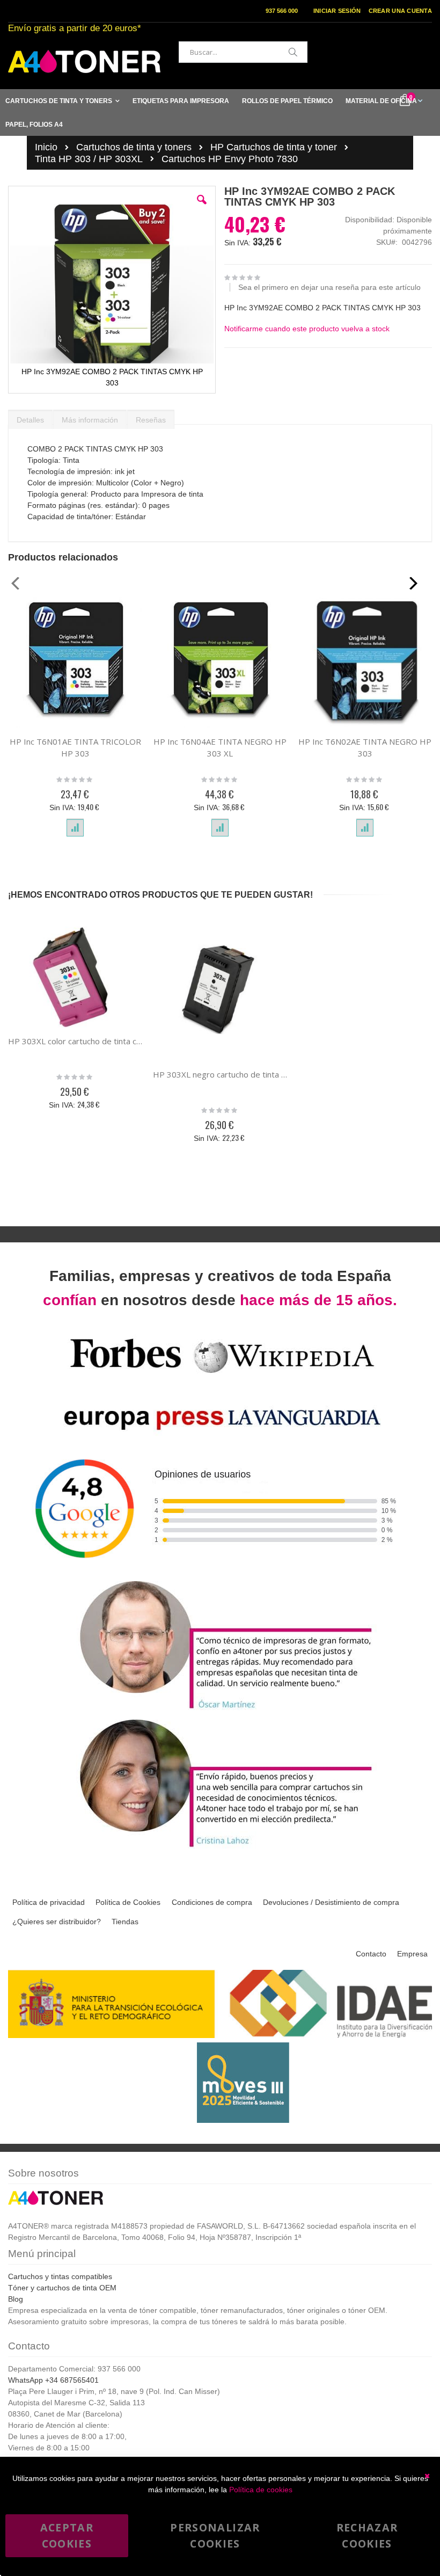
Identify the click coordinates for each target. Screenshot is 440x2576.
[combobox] (243, 52)
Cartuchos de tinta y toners (134, 147)
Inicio (46, 147)
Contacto (371, 1954)
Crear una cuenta (400, 11)
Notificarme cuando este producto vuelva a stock (307, 329)
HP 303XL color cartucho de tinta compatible (75, 1041)
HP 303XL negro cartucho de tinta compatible (220, 1074)
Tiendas (125, 1922)
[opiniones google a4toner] (220, 1572)
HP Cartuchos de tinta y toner (274, 147)
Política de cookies (261, 2490)
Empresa (412, 1954)
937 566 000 (282, 11)
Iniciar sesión (337, 11)
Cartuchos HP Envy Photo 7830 (230, 159)
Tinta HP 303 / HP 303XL (89, 159)
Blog (16, 2299)
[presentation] (30, 417)
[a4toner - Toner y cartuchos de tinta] (84, 61)
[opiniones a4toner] (220, 1710)
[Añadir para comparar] (75, 828)
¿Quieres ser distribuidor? (57, 1922)
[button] (202, 208)
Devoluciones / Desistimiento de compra (331, 1902)
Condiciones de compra (212, 1902)
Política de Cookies (128, 1902)
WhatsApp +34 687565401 (53, 2380)
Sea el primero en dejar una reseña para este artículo (329, 287)
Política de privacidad (49, 1902)
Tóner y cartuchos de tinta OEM (62, 2288)
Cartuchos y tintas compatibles (60, 2276)
